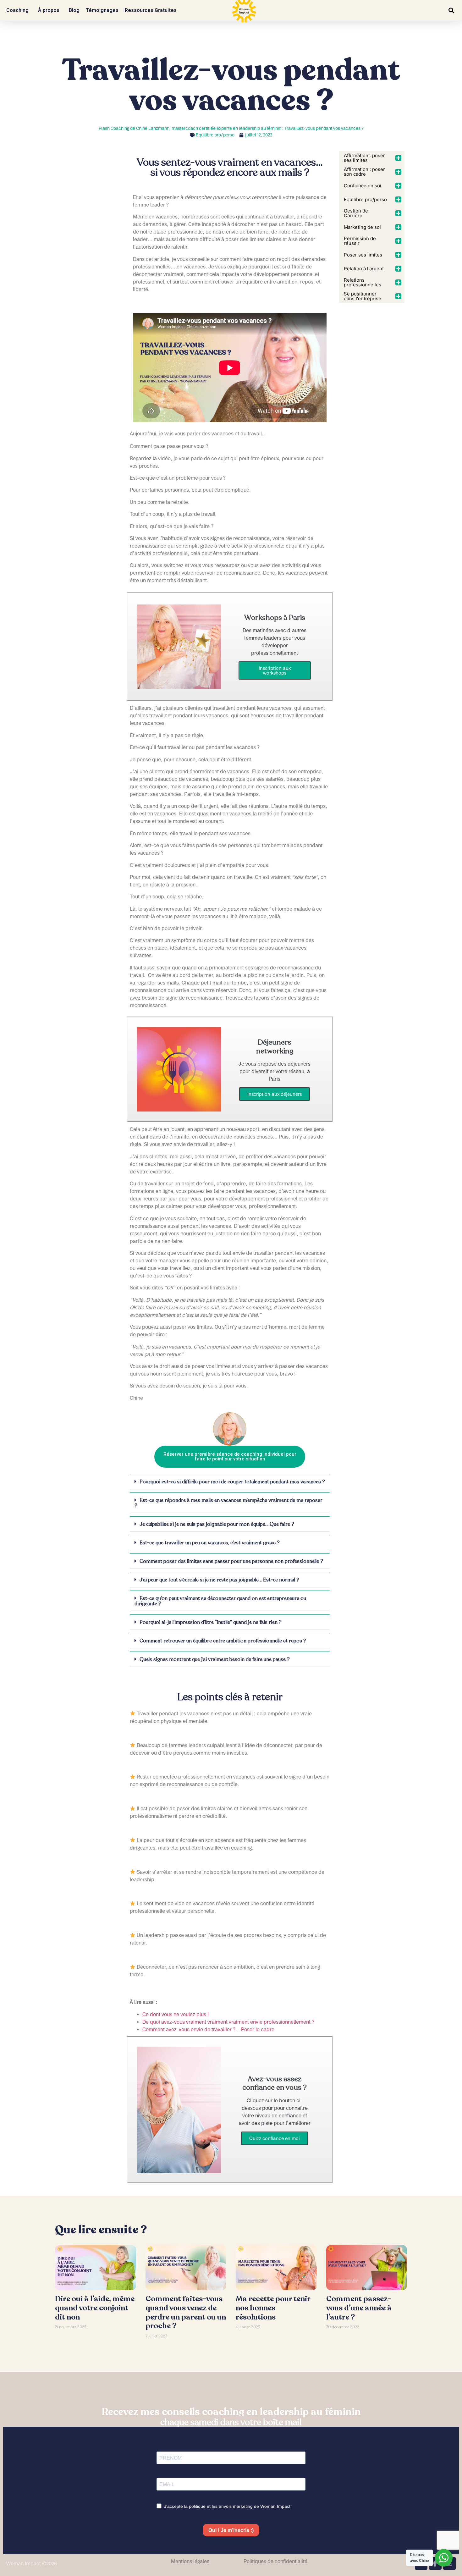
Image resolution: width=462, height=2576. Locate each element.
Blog (74, 10)
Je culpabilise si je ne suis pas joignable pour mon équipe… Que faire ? (217, 1524)
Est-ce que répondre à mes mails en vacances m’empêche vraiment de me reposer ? (228, 1503)
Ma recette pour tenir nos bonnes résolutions (273, 2308)
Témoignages (102, 10)
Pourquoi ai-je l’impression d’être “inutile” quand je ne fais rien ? (211, 1622)
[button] (451, 11)
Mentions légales (190, 2561)
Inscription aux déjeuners (275, 1094)
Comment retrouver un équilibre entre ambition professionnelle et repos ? (223, 1641)
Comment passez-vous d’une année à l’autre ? (359, 2308)
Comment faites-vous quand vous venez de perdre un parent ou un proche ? (186, 2312)
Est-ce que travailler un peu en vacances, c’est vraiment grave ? (210, 1543)
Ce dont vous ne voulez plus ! (176, 2014)
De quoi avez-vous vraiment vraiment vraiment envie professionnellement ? (228, 2022)
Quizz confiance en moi (275, 2138)
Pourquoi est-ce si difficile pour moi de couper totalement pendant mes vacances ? (232, 1482)
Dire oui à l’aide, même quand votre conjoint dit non (95, 2308)
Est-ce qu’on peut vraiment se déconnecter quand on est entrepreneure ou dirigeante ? (220, 1601)
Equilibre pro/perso (215, 135)
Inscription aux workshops (275, 670)
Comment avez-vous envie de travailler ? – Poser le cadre (208, 2029)
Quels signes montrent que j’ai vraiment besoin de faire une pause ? (215, 1659)
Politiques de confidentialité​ (275, 2561)
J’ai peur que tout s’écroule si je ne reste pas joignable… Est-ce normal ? (219, 1580)
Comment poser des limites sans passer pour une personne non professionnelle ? (231, 1561)
